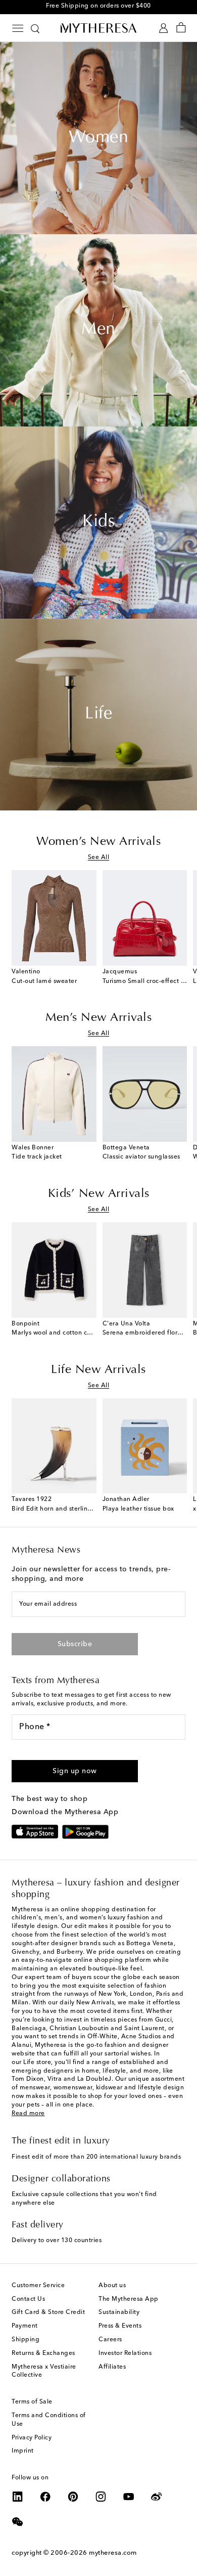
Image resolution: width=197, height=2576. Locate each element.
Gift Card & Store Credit (48, 2312)
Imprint (23, 2451)
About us (112, 2286)
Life (98, 714)
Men (98, 330)
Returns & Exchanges (43, 2353)
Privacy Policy (32, 2438)
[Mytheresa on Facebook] (45, 2497)
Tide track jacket (37, 1157)
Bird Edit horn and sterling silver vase (68, 1509)
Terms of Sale (32, 2402)
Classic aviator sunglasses (141, 1157)
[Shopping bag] (181, 28)
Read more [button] (28, 2114)
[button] (75, 1771)
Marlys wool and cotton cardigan (61, 1333)
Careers (110, 2340)
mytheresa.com (113, 2553)
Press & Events (120, 2326)
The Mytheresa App (129, 2299)
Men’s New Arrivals (98, 1018)
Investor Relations (125, 2353)
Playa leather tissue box (138, 1509)
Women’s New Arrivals (98, 842)
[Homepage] (98, 28)
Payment (25, 2326)
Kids (98, 522)
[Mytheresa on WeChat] (18, 2522)
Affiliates (112, 2367)
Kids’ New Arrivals (99, 1194)
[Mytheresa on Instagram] (101, 2497)
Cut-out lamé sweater (44, 981)
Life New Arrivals (98, 1370)
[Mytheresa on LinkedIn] (18, 2497)
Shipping (26, 2340)
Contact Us (28, 2299)
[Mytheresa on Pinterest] (73, 2497)
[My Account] (163, 28)
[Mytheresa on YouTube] (129, 2497)
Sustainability (119, 2312)
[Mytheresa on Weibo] (157, 2497)
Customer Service (38, 2286)
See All (99, 857)
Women (99, 138)
